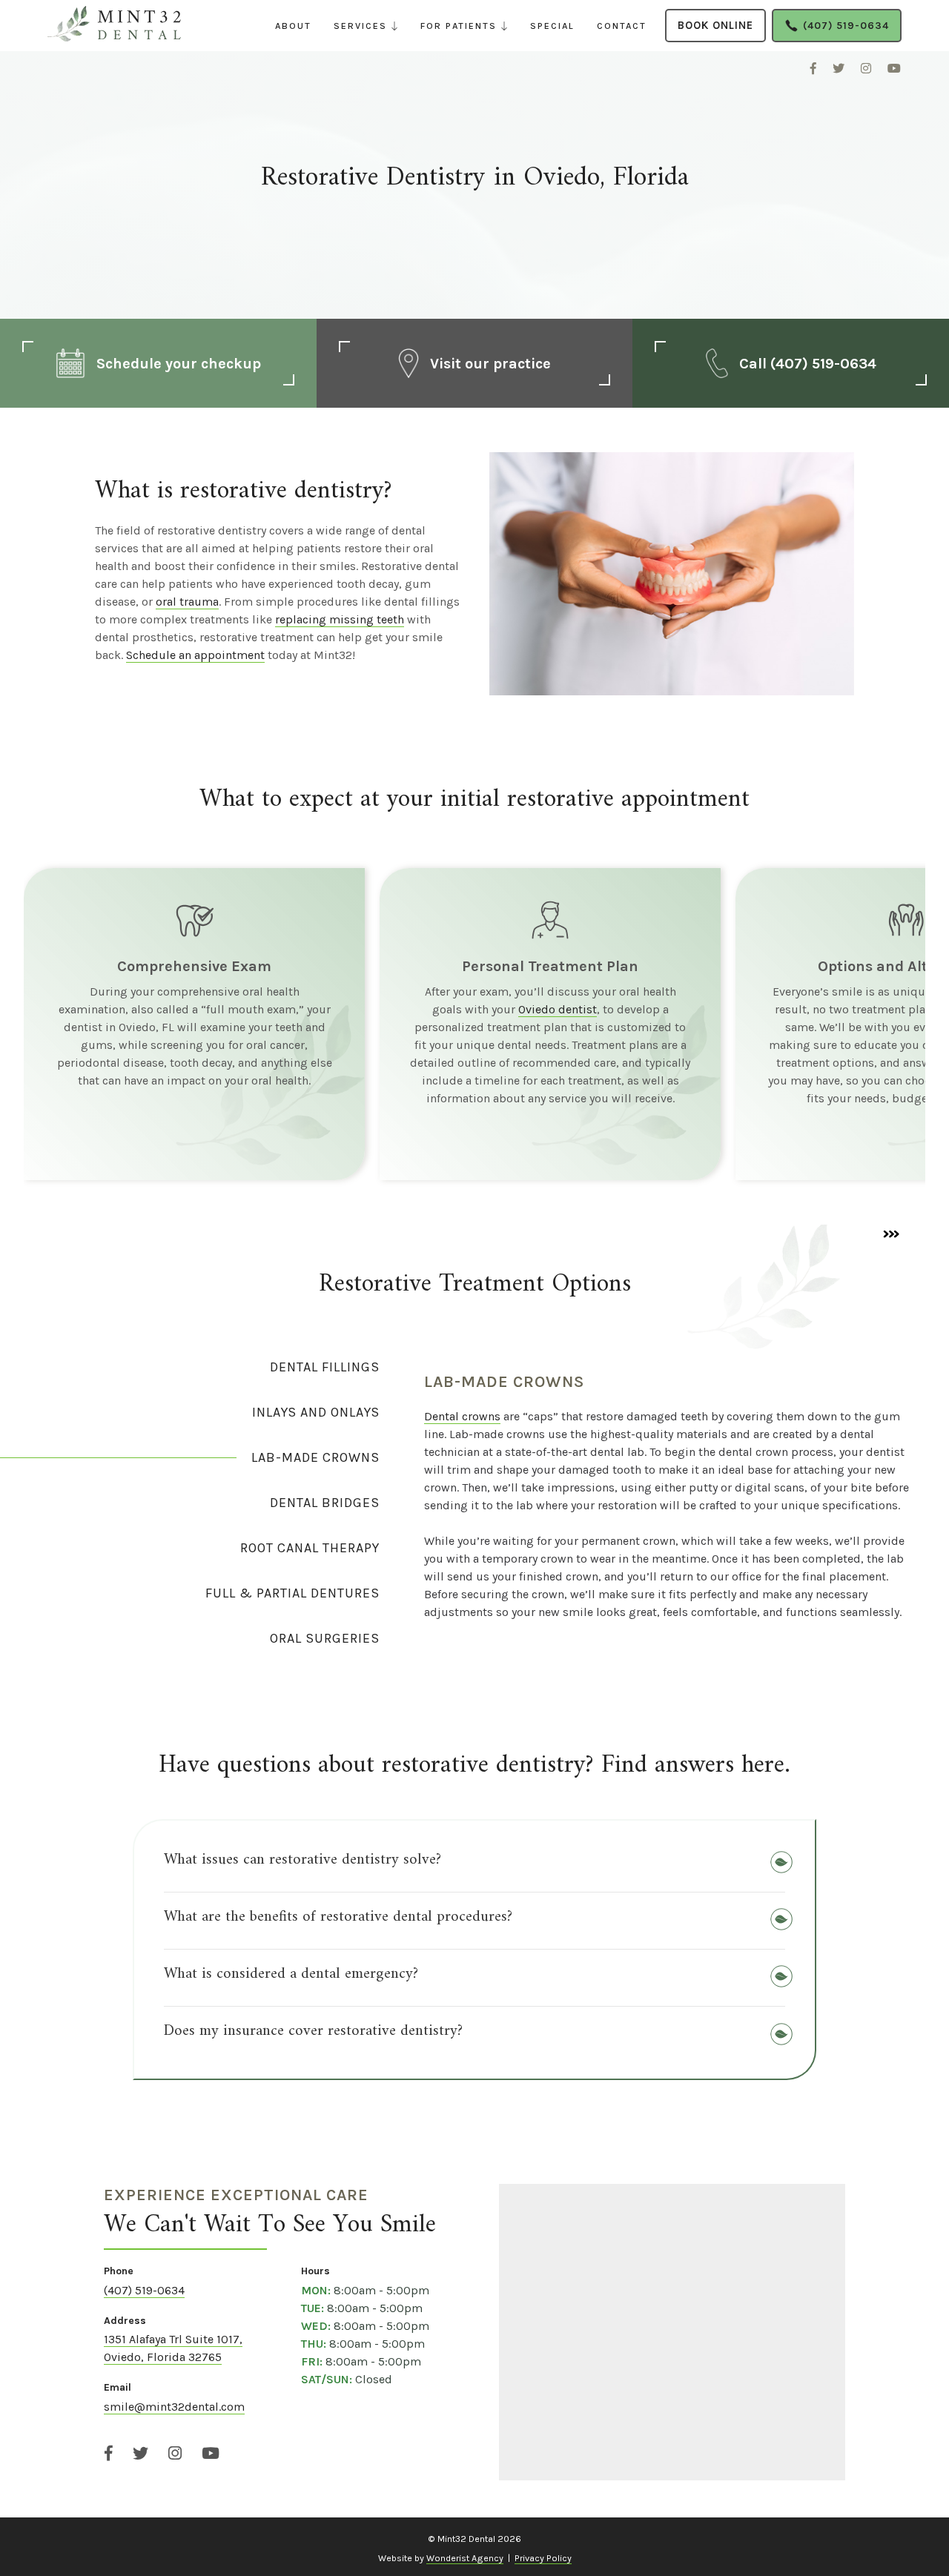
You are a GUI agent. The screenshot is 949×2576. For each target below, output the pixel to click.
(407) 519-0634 (144, 2290)
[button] (366, 26)
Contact (622, 26)
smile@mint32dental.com (174, 2407)
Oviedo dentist (558, 1009)
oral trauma (187, 602)
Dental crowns (462, 1416)
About (293, 26)
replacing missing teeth (340, 619)
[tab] (190, 1367)
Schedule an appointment (195, 655)
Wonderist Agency (465, 2558)
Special (552, 26)
